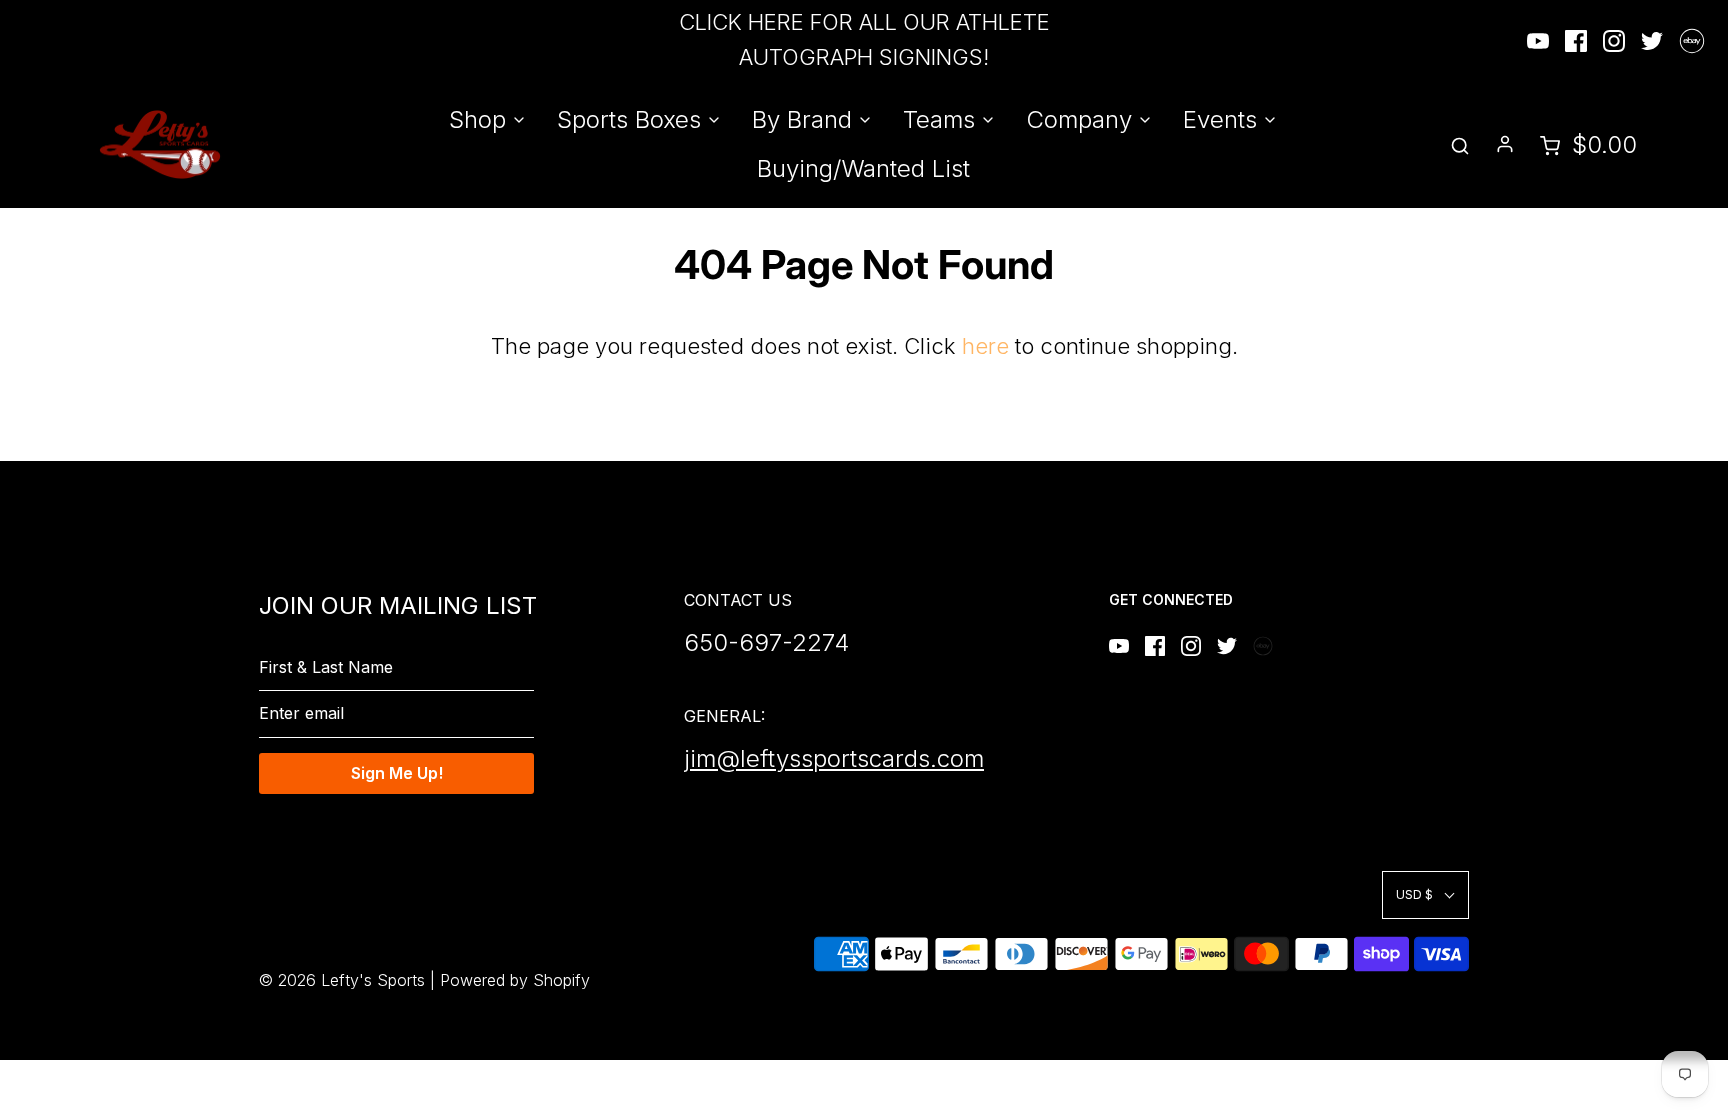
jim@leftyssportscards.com (834, 758)
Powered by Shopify (515, 980)
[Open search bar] (1460, 144)
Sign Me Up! (397, 773)
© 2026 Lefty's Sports (342, 980)
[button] (1425, 894)
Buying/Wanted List (863, 168)
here (985, 346)
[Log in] (1505, 144)
